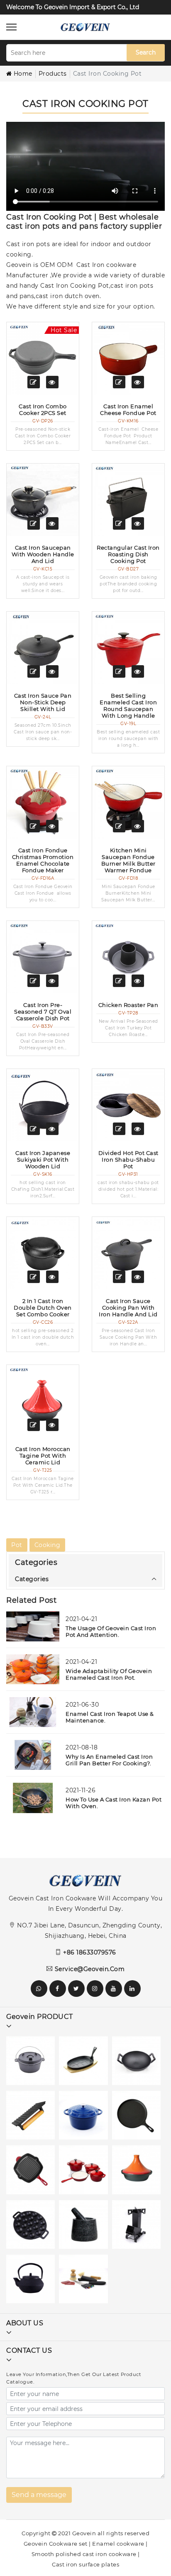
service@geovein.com (90, 1969)
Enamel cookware (118, 2544)
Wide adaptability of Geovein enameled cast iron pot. (109, 1674)
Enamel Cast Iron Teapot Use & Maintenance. (110, 1717)
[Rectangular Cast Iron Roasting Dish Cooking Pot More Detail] (138, 523)
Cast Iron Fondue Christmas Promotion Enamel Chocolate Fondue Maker (43, 860)
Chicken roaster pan (128, 1005)
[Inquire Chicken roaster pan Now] (119, 981)
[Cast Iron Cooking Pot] (138, 2172)
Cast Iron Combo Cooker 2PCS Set (43, 410)
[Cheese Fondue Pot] (128, 358)
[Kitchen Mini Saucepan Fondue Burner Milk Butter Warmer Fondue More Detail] (138, 826)
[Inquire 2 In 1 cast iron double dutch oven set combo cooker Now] (34, 1277)
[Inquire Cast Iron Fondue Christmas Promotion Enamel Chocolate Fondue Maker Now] (34, 826)
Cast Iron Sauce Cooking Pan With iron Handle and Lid (128, 1308)
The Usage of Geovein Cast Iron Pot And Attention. (111, 1631)
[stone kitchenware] (85, 2227)
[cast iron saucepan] (43, 500)
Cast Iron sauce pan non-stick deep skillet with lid (43, 702)
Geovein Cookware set (56, 2544)
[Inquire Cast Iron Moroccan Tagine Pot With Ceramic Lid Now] (34, 1425)
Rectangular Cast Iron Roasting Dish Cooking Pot (128, 554)
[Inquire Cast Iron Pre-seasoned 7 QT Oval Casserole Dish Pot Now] (34, 981)
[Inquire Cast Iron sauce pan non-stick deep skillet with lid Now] (34, 671)
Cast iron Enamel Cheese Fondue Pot (128, 410)
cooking (48, 1545)
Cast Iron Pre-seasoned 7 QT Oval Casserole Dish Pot (43, 1012)
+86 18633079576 (90, 1952)
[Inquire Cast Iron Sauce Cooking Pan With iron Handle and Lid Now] (119, 1277)
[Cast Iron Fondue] (43, 802)
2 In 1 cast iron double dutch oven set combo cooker (43, 1308)
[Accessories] (85, 2281)
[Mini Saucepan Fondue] (128, 802)
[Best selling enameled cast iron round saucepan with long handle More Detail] (138, 671)
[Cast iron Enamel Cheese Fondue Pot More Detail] (138, 382)
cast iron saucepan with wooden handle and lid (43, 554)
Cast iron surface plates (85, 2564)
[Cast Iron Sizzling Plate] (85, 2063)
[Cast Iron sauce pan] (43, 648)
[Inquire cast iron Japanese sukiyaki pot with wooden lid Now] (34, 1129)
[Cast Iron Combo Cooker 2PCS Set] (43, 358)
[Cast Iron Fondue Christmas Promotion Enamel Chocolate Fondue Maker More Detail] (52, 826)
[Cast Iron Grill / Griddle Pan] (33, 2172)
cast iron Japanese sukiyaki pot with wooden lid (43, 1160)
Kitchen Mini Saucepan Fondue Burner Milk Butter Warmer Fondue (128, 860)
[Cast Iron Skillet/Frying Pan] (138, 2117)
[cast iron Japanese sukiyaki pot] (43, 1105)
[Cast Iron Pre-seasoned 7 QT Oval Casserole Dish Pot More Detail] (52, 981)
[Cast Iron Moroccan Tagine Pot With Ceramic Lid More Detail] (52, 1425)
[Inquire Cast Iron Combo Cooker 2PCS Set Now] (34, 382)
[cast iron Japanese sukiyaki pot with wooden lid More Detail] (52, 1129)
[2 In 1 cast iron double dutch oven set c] (43, 1253)
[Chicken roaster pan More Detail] (138, 981)
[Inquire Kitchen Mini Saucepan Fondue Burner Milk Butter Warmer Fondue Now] (119, 826)
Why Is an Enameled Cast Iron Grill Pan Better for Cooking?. (109, 1760)
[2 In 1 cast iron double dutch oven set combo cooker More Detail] (52, 1277)
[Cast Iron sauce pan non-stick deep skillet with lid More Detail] (52, 671)
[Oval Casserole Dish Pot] (43, 957)
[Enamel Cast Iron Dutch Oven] (85, 2117)
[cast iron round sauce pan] (128, 648)
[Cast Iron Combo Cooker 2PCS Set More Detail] (52, 382)
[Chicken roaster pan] (128, 957)
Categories (32, 1579)
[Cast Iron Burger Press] (33, 2117)
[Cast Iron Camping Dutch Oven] (33, 2063)
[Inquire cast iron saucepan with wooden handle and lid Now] (34, 523)
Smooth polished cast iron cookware (84, 2554)
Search (146, 52)
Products (53, 74)
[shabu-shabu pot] (128, 1105)
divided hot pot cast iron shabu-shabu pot (128, 1160)
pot (17, 1545)
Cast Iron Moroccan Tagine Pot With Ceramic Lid (43, 1456)
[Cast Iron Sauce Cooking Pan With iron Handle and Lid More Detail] (138, 1277)
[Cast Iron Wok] (138, 2063)
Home (23, 74)
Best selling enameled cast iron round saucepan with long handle (128, 706)
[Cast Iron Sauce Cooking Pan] (128, 1253)
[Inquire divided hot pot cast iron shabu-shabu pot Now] (119, 1129)
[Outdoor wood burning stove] (138, 2227)
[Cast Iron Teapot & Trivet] (33, 2281)
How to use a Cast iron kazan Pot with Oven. (114, 1803)
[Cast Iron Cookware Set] (85, 2172)
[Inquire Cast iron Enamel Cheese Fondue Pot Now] (119, 382)
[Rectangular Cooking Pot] (128, 500)
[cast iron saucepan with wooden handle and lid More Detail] (52, 523)
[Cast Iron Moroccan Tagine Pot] (43, 1401)
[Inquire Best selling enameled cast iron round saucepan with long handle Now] (119, 671)
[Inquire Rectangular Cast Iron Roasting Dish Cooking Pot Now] (119, 523)
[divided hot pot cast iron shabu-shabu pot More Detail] (138, 1129)
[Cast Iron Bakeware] (33, 2227)
